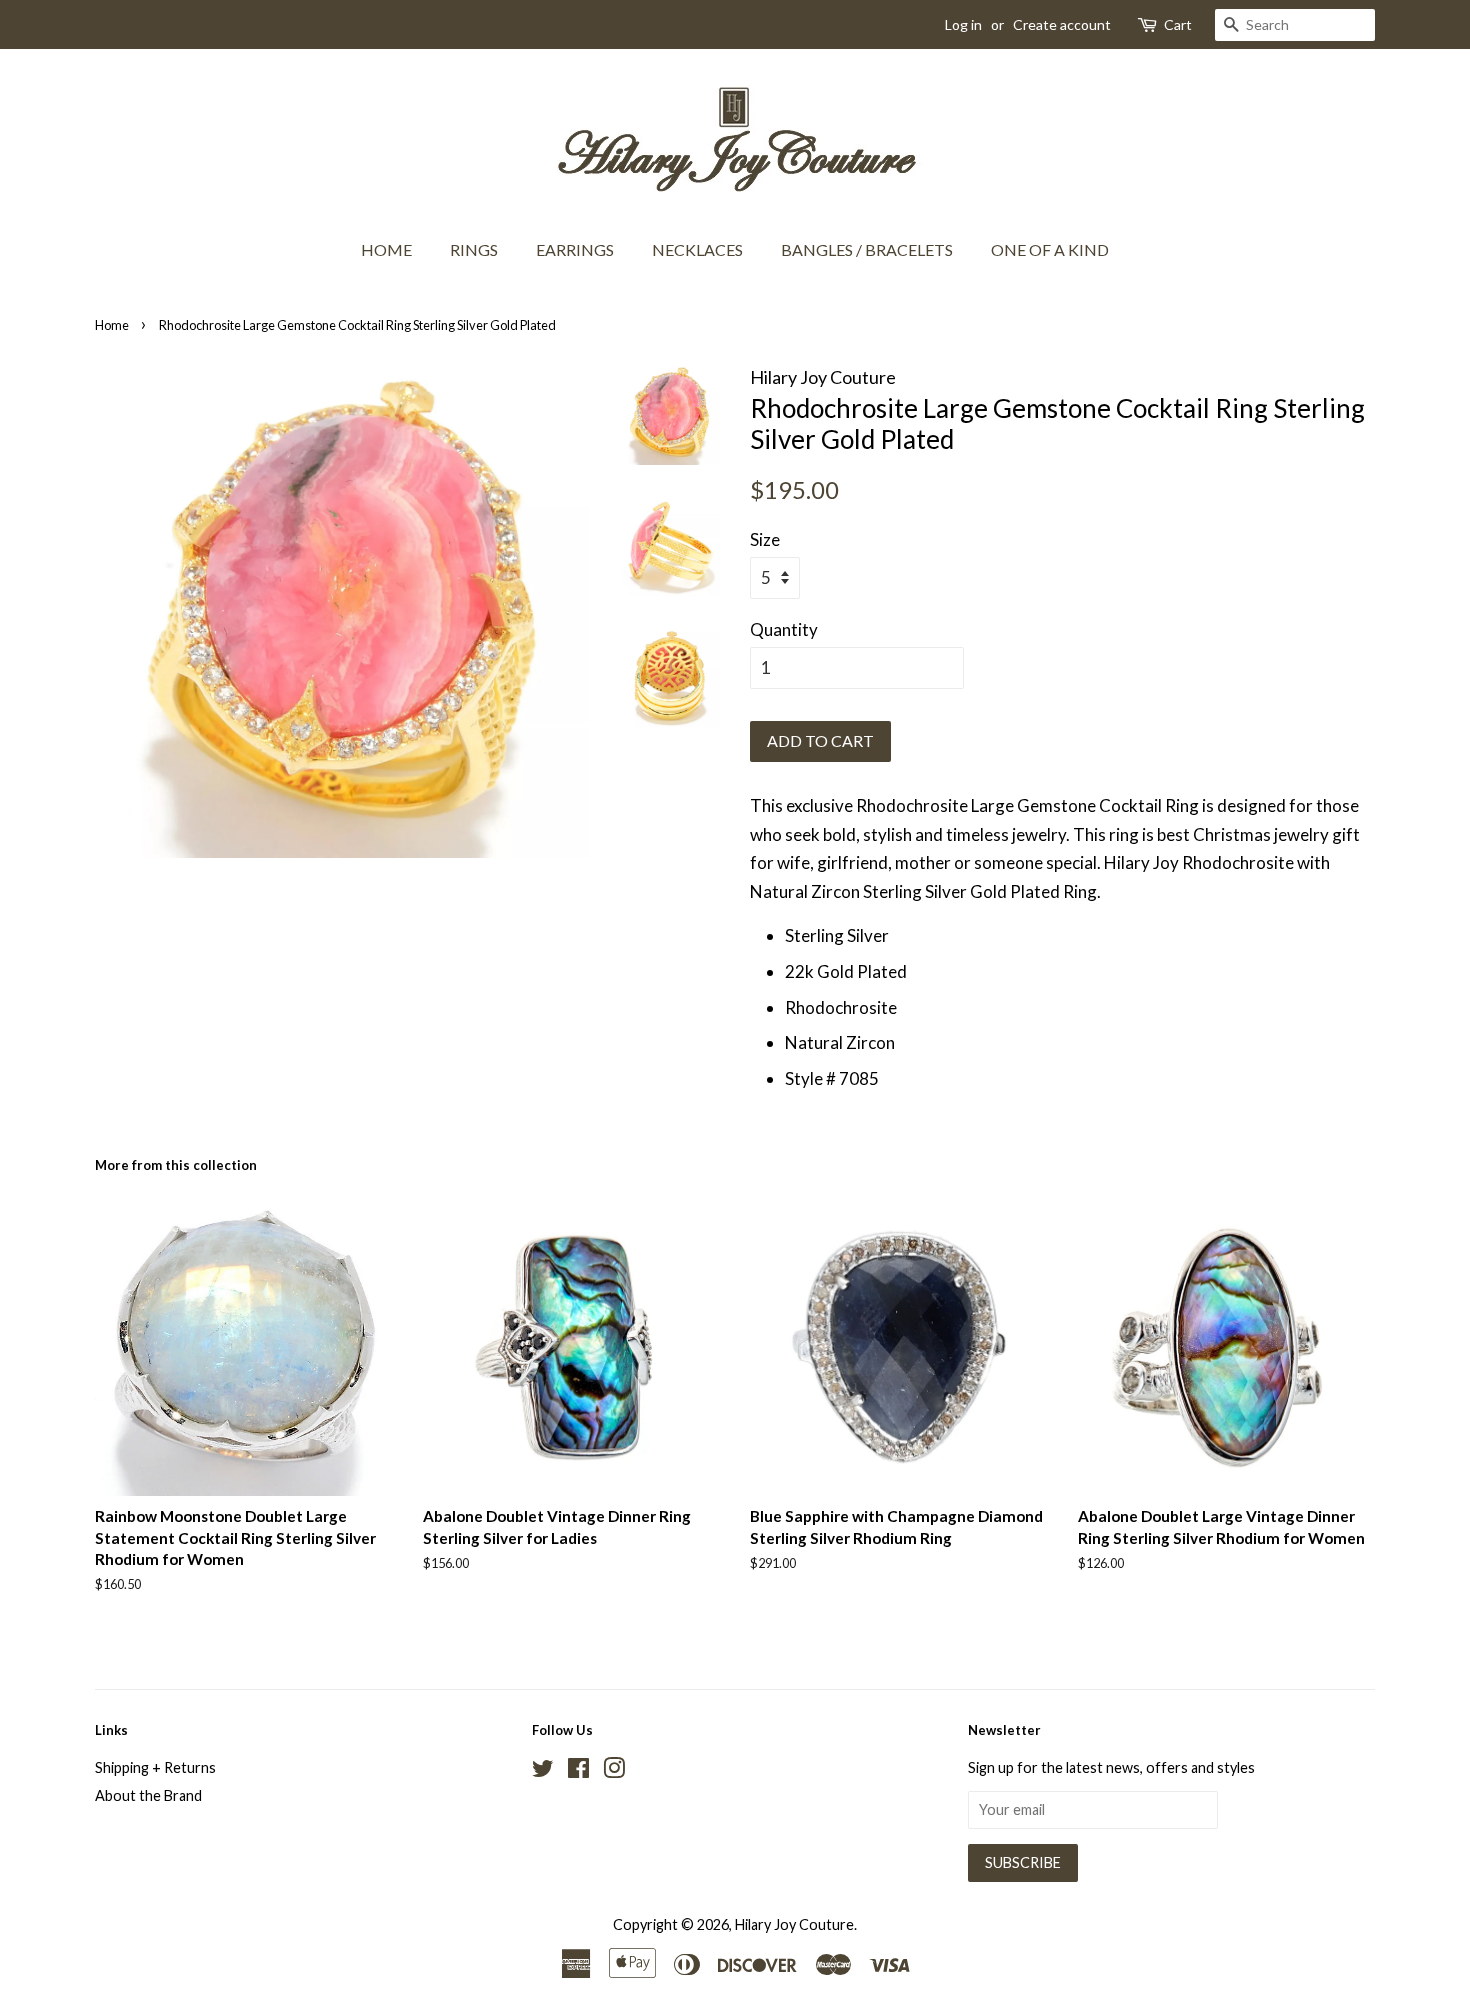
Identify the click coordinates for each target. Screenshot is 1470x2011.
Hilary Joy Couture (794, 1924)
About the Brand (148, 1795)
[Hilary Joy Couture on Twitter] (543, 1771)
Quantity (784, 629)
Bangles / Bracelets (867, 249)
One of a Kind (1050, 249)
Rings (474, 249)
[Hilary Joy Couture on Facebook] (578, 1771)
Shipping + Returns (155, 1767)
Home (386, 249)
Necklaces (697, 249)
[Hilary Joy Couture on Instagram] (614, 1771)
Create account (1062, 24)
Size (765, 539)
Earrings (575, 249)
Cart (1178, 24)
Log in (963, 24)
